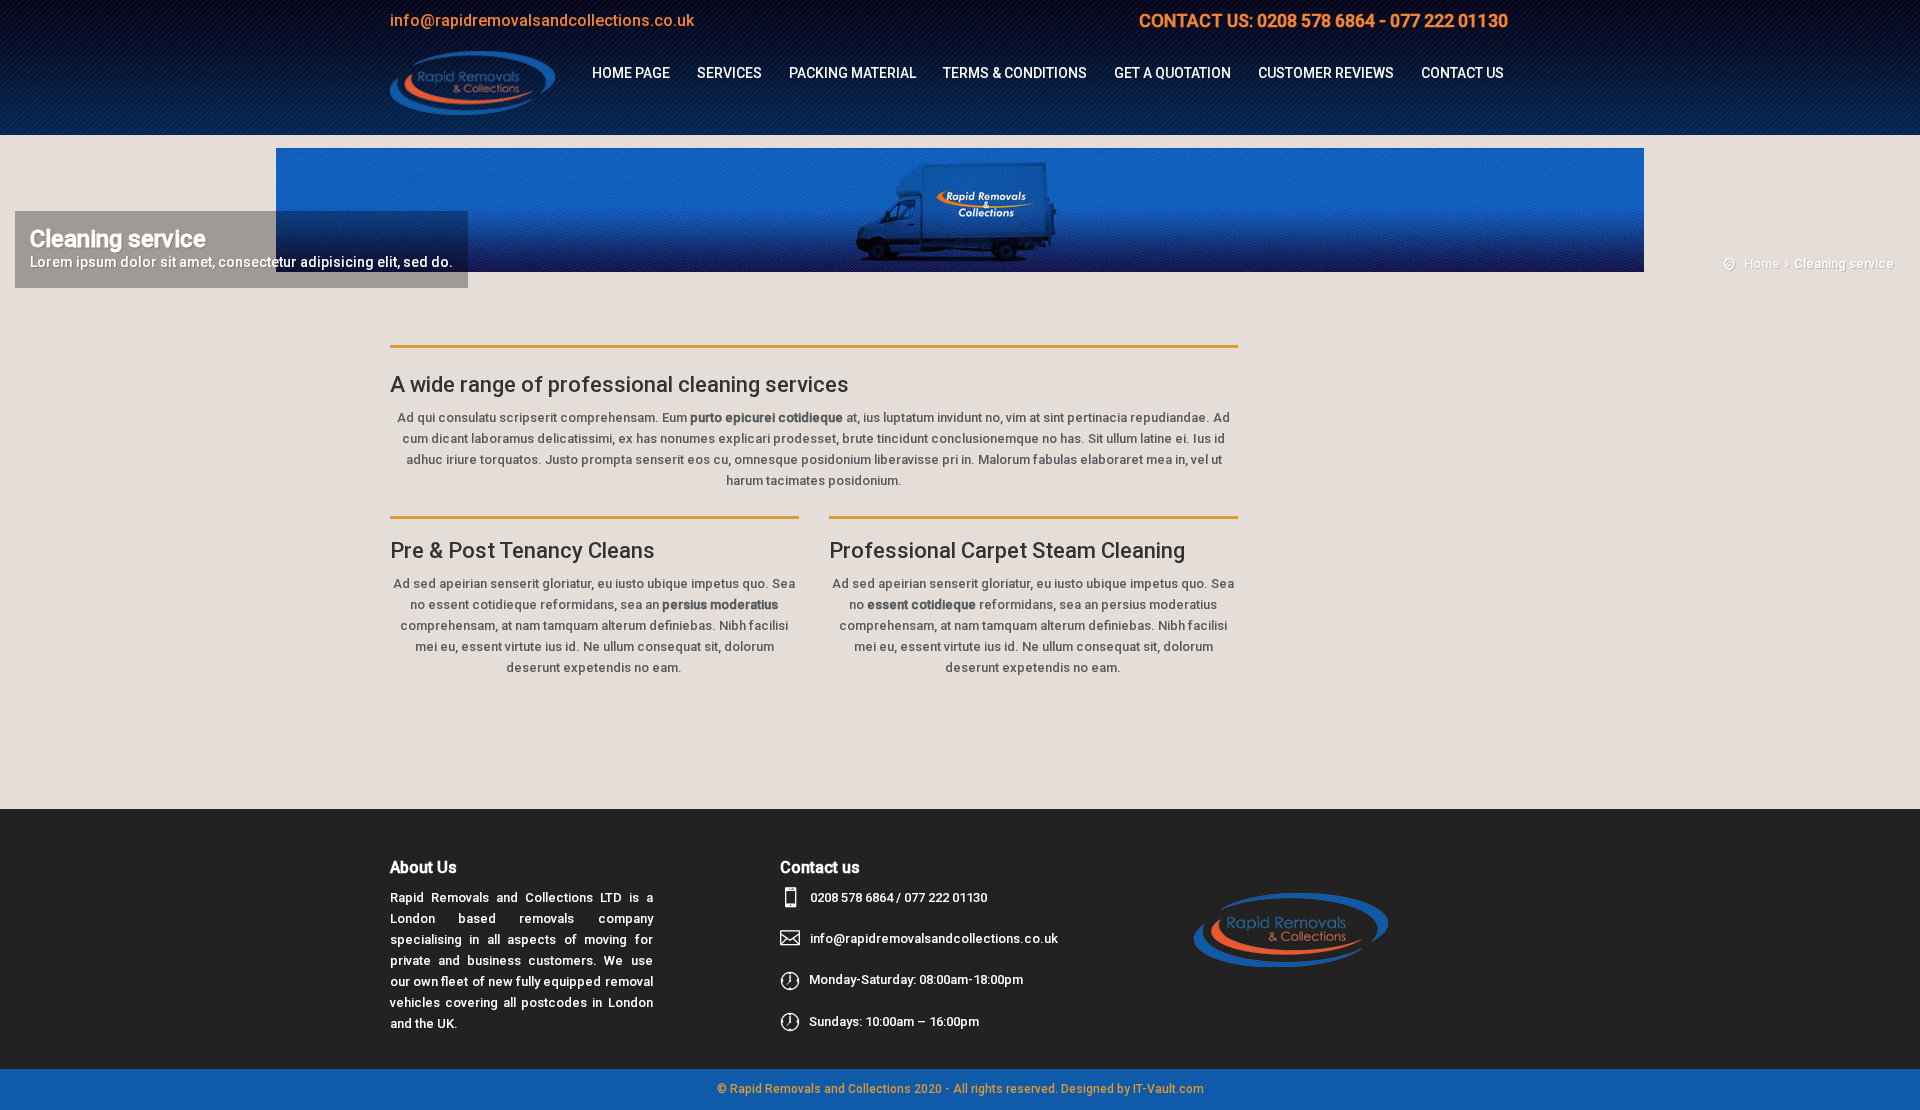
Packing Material (852, 73)
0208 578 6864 (851, 897)
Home (1762, 263)
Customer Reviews (1326, 73)
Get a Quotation (1172, 73)
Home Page (631, 73)
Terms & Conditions (1015, 73)
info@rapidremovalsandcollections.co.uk (934, 938)
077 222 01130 (945, 897)
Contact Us (1462, 73)
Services (729, 73)
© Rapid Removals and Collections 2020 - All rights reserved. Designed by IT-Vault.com (960, 1089)
